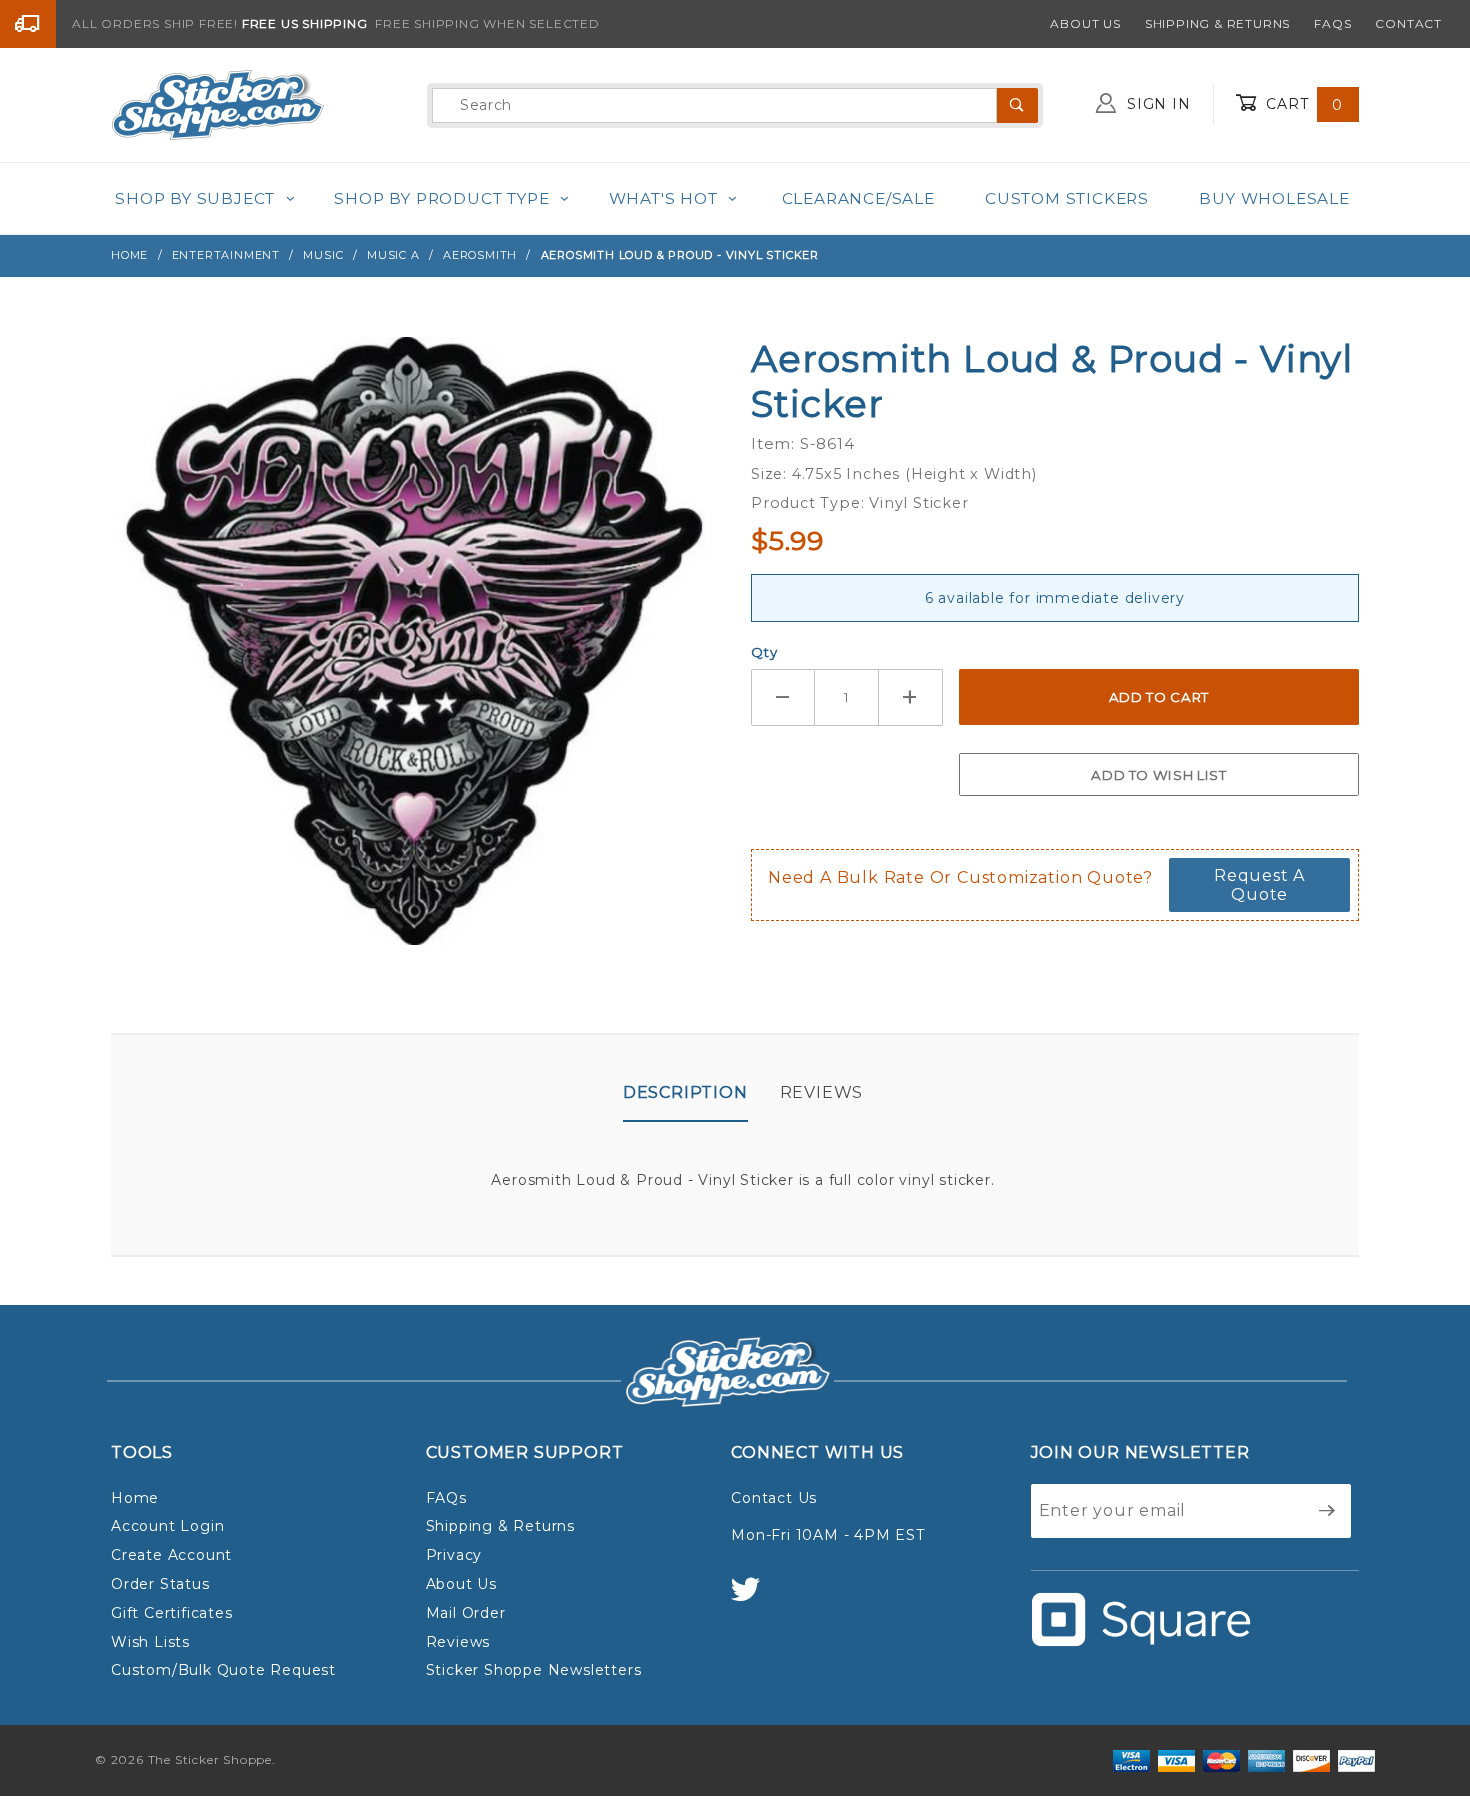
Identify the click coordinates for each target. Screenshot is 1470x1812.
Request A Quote (1259, 885)
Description (685, 1092)
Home (135, 1498)
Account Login (167, 1526)
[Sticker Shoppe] (217, 104)
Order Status (160, 1584)
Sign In (1156, 104)
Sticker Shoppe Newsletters (534, 1670)
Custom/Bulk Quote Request (223, 1670)
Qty (764, 652)
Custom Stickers (1067, 198)
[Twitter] (754, 1598)
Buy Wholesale (1274, 198)
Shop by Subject (195, 198)
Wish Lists (150, 1642)
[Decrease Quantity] (783, 697)
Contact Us (774, 1498)
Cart (1302, 104)
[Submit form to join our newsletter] (1327, 1511)
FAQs (1332, 23)
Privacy (454, 1555)
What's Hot (663, 198)
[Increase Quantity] (911, 697)
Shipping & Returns (1217, 23)
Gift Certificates (172, 1613)
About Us (1085, 23)
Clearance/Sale (858, 198)
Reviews (822, 1092)
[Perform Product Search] (1017, 105)
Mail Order (466, 1613)
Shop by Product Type (441, 198)
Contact (1408, 23)
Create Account (171, 1555)
